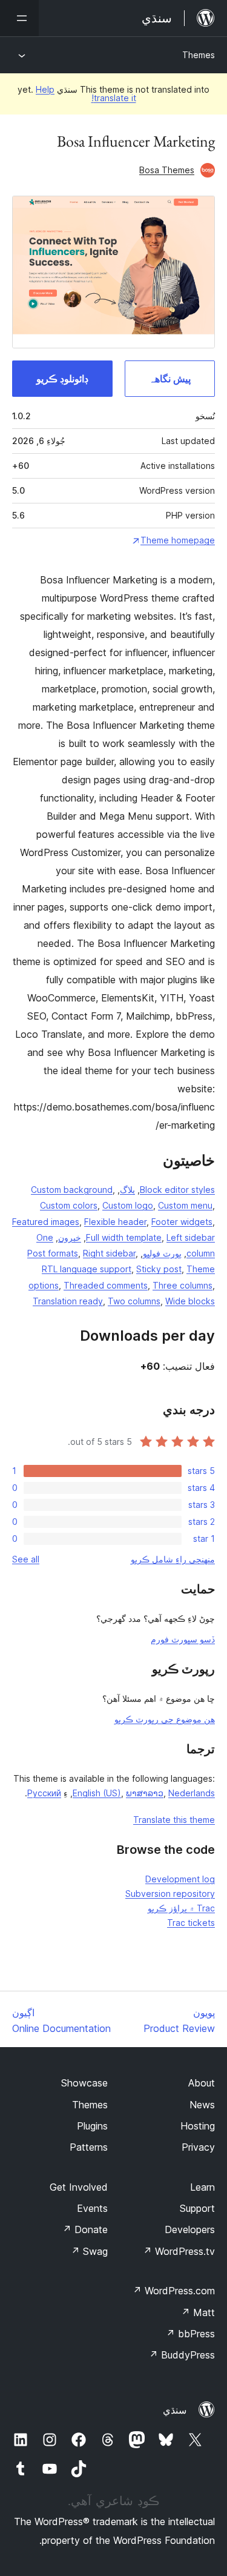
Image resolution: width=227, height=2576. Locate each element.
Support (197, 2208)
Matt (198, 2312)
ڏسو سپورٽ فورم (183, 1639)
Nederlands (192, 1793)
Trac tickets (191, 1923)
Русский (44, 1793)
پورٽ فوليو (162, 1253)
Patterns (89, 2147)
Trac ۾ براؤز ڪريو (181, 1908)
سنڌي (175, 2410)
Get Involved (79, 2187)
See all (26, 1559)
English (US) (97, 1793)
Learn (202, 2187)
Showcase (84, 2083)
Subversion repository (170, 1894)
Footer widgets (182, 1222)
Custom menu (185, 1205)
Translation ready (68, 1301)
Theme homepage (178, 540)
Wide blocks (190, 1301)
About (202, 2083)
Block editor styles (177, 1190)
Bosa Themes (167, 170)
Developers (190, 2229)
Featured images (46, 1222)
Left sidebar (191, 1237)
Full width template (124, 1237)
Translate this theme (174, 1820)
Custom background (72, 1190)
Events (92, 2208)
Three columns (183, 1285)
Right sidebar (109, 1253)
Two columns (134, 1301)
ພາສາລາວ (145, 1793)
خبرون (70, 1237)
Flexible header (115, 1222)
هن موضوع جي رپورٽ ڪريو (165, 1719)
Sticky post (159, 1269)
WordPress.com (174, 2291)
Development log (180, 1879)
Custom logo (128, 1205)
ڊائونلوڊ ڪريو (62, 379)
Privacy (198, 2147)
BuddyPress (182, 2355)
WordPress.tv (179, 2251)
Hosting (198, 2126)
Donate (85, 2229)
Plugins (92, 2126)
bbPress (190, 2334)
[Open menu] (19, 18)
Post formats (53, 1253)
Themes (199, 55)
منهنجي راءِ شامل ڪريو (173, 1559)
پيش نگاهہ (170, 379)
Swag (89, 2251)
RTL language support (87, 1269)
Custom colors (69, 1205)
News (202, 2105)
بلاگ (127, 1190)
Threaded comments (106, 1285)
